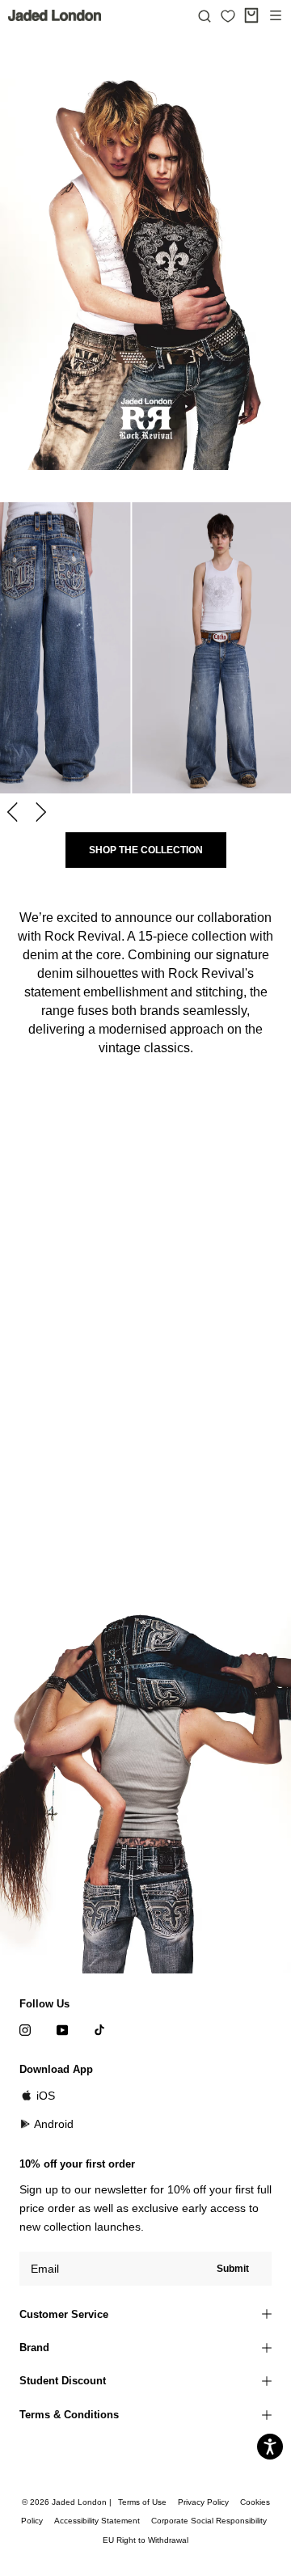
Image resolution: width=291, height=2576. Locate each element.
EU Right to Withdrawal (145, 2540)
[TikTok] (99, 2030)
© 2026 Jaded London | (68, 2502)
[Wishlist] (228, 16)
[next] (38, 812)
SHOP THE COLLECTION (146, 850)
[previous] (14, 812)
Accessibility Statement (97, 2521)
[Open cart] (251, 15)
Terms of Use (142, 2502)
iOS (46, 2096)
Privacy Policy (203, 2502)
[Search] (205, 15)
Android (54, 2124)
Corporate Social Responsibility (209, 2521)
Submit (233, 2269)
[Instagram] (25, 2030)
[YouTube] (62, 2030)
